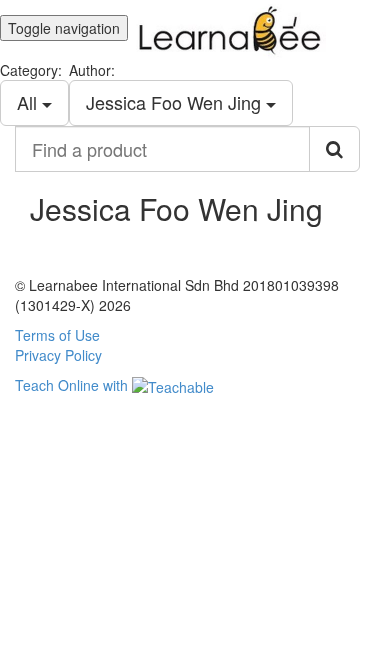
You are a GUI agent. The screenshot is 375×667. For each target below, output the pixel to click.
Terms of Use (57, 335)
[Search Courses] (334, 149)
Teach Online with (73, 385)
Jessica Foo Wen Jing (176, 102)
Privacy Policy (58, 355)
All (29, 102)
